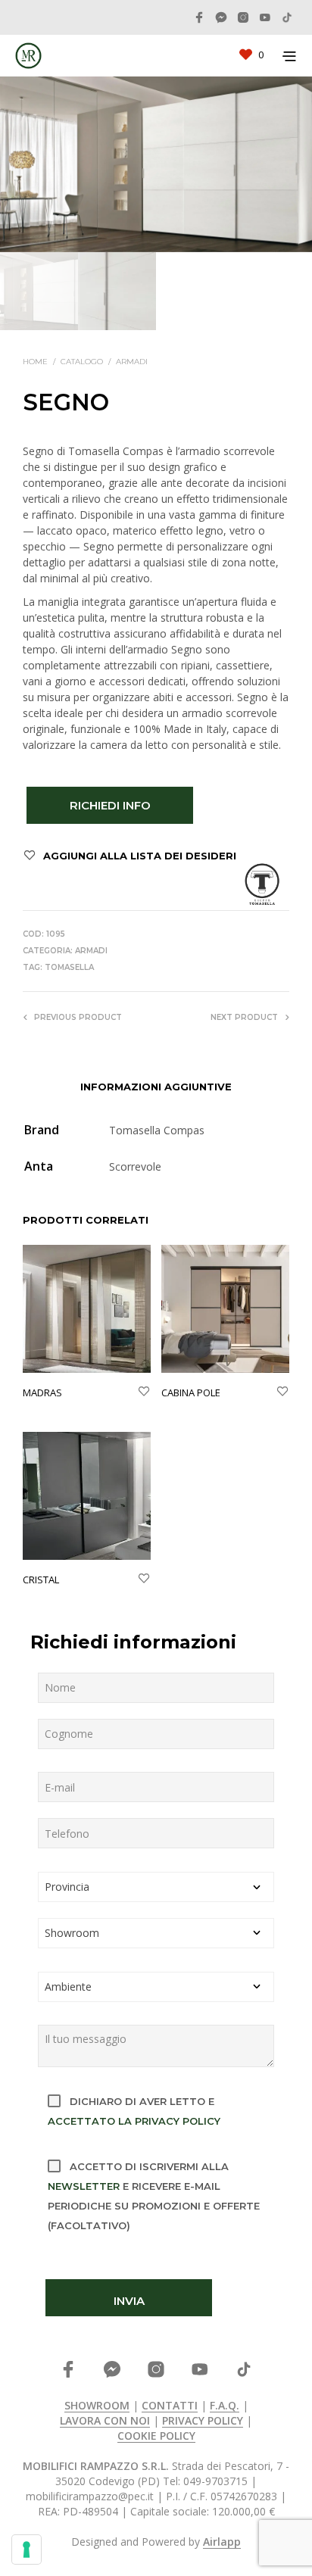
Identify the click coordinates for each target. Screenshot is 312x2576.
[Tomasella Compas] (262, 884)
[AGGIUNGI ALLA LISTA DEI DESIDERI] (144, 1392)
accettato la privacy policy (134, 2121)
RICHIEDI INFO (110, 805)
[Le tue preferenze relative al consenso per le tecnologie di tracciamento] (27, 2549)
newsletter (84, 2186)
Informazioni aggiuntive (156, 1087)
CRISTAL (41, 1580)
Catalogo (82, 362)
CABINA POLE (191, 1392)
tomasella (69, 967)
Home (35, 362)
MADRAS (42, 1392)
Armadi (132, 362)
